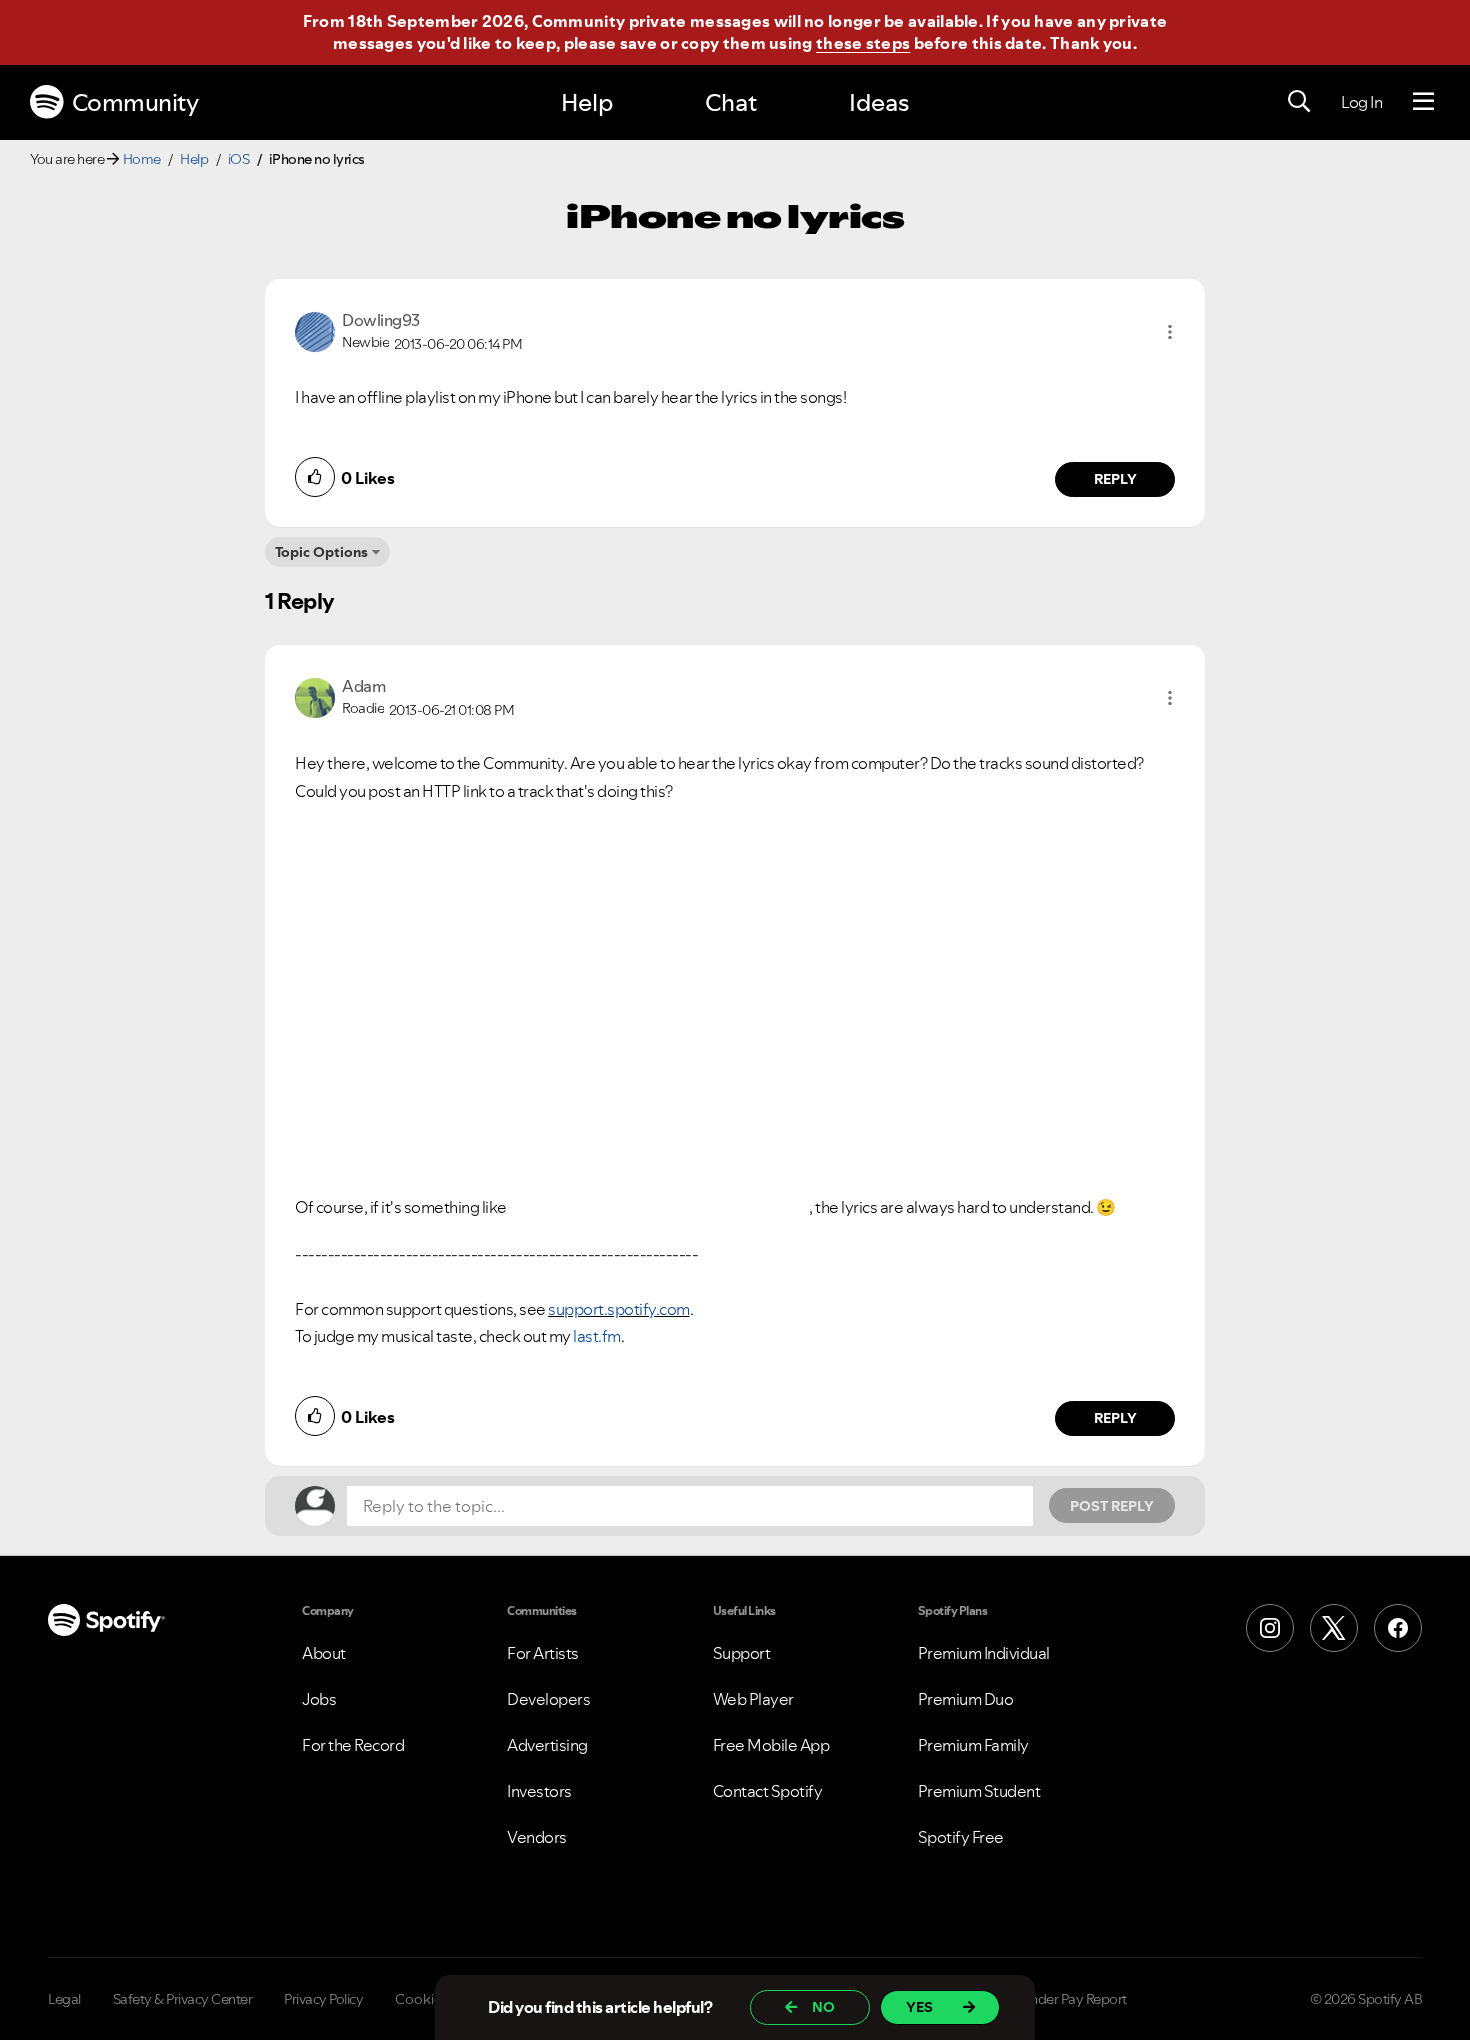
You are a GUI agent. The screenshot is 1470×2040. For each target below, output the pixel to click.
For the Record (353, 1745)
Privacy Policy (323, 1999)
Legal (64, 1999)
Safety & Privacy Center (183, 1999)
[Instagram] (1270, 1628)
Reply (1115, 479)
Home (142, 159)
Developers (548, 1699)
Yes (919, 2007)
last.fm (597, 1336)
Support (742, 1653)
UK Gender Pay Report (1059, 1999)
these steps (863, 43)
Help (587, 102)
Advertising (547, 1745)
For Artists (543, 1653)
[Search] (1299, 102)
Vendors (537, 1837)
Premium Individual (984, 1653)
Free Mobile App (771, 1745)
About (324, 1653)
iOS (239, 159)
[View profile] (315, 330)
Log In (1361, 102)
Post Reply (1112, 1506)
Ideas (879, 102)
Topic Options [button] (321, 552)
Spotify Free (961, 1837)
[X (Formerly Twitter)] (1334, 1628)
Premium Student (979, 1791)
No (823, 2007)
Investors (539, 1791)
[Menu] (1423, 102)
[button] (1170, 332)
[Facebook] (1398, 1628)
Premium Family (973, 1745)
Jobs (319, 1699)
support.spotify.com (619, 1309)
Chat (731, 102)
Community (135, 102)
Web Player (753, 1699)
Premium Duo (966, 1699)
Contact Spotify (768, 1791)
